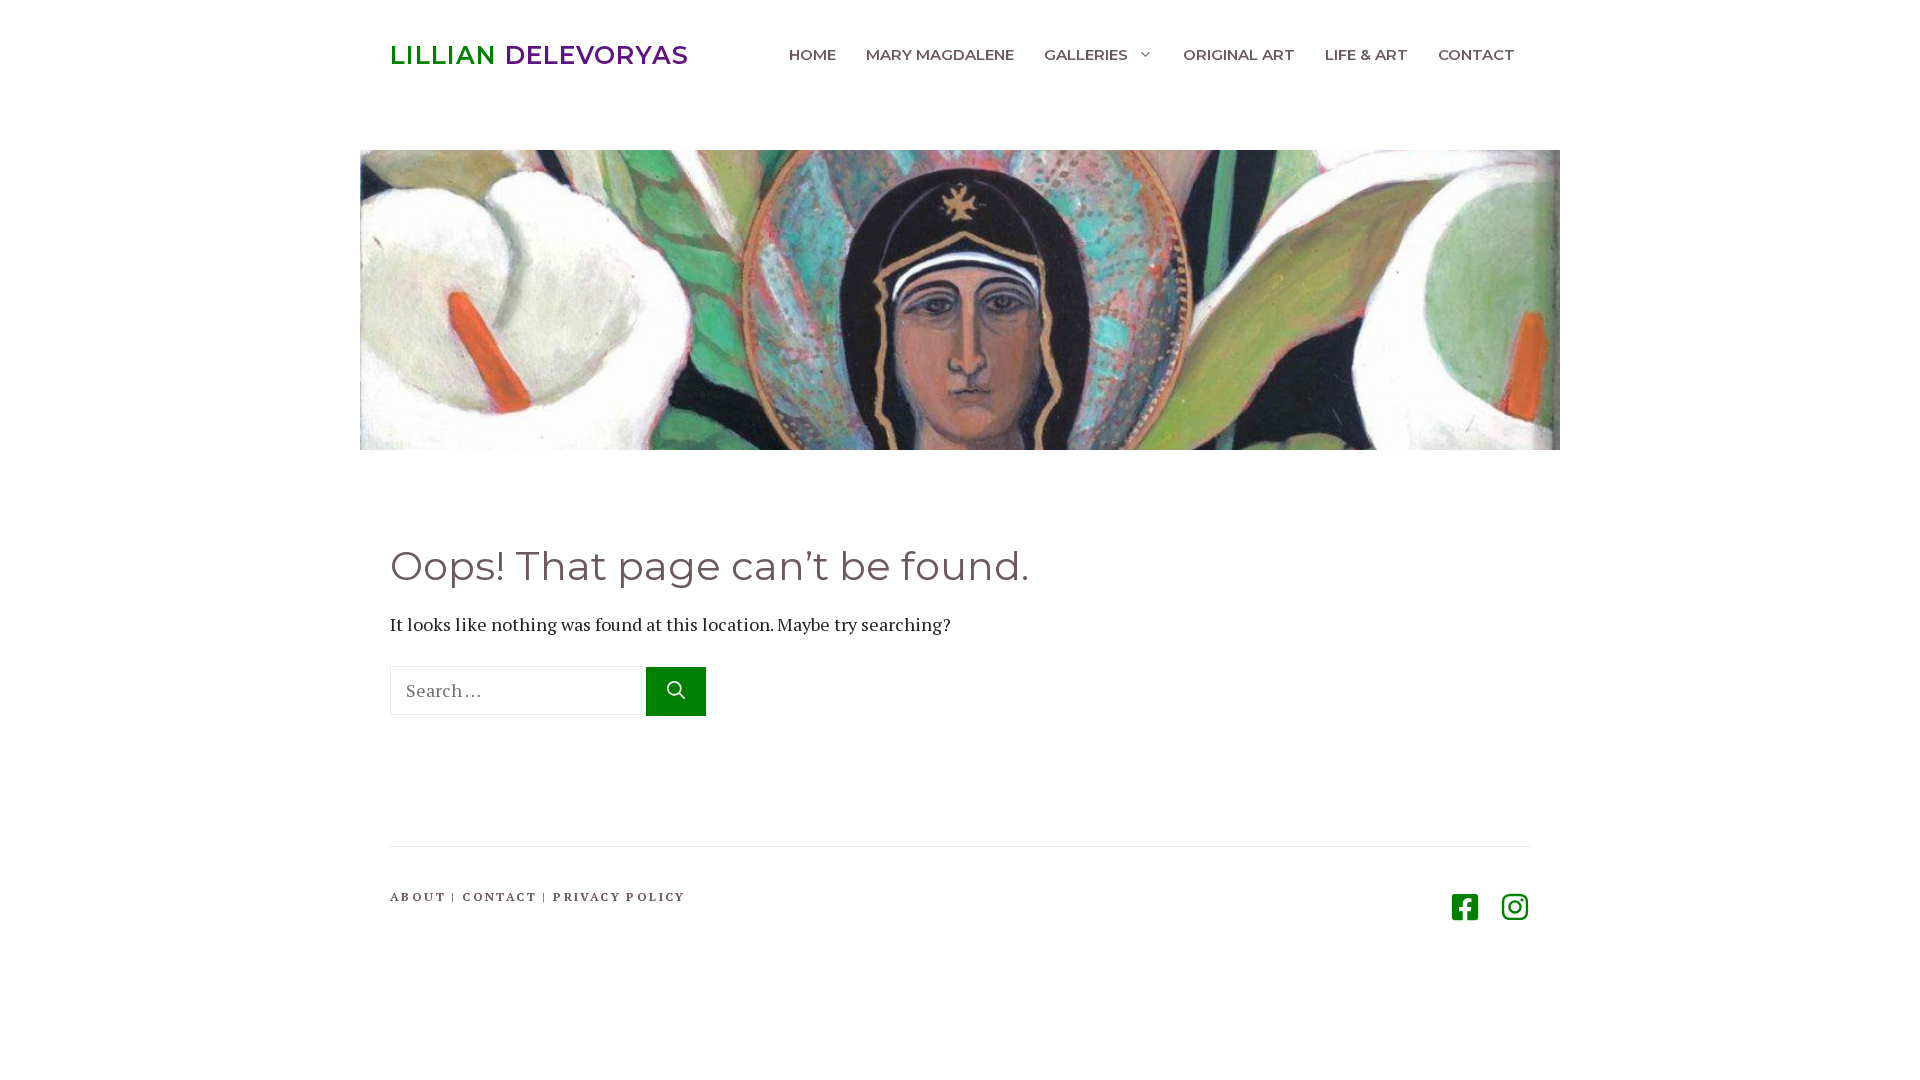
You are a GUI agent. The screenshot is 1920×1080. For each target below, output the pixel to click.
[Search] (676, 691)
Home (812, 54)
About (418, 896)
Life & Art (1366, 54)
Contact (1476, 54)
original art (1239, 54)
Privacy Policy (619, 896)
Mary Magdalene (940, 54)
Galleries (1086, 54)
